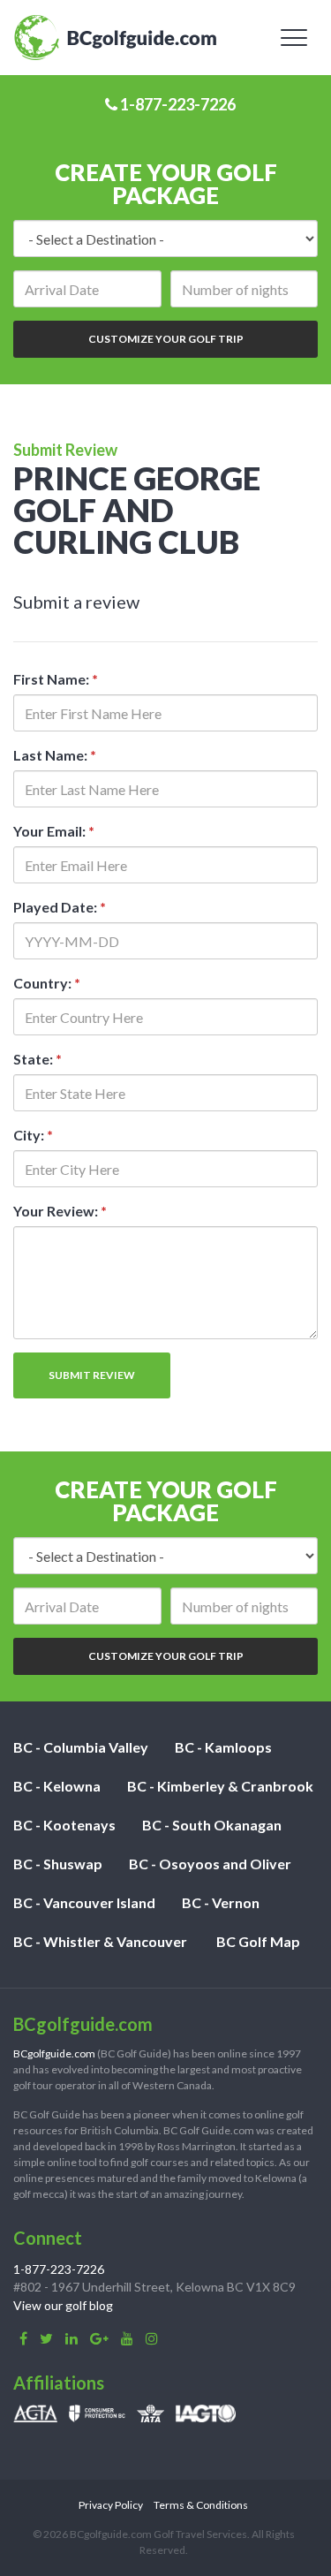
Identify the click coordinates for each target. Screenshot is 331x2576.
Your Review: (60, 1211)
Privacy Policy (111, 2505)
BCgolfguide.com (54, 2053)
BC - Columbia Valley (81, 1747)
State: (38, 1059)
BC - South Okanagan (212, 1825)
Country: (47, 983)
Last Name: (55, 755)
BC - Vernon (221, 1902)
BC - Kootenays (64, 1825)
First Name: (56, 679)
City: (33, 1135)
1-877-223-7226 (177, 104)
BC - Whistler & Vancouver (100, 1941)
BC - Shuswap (58, 1864)
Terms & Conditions (201, 2505)
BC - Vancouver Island (84, 1902)
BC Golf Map (258, 1941)
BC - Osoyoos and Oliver (210, 1864)
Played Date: (60, 907)
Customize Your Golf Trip (166, 339)
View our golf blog (63, 2305)
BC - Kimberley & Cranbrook (220, 1786)
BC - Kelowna (57, 1786)
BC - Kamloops (223, 1747)
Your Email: (54, 831)
